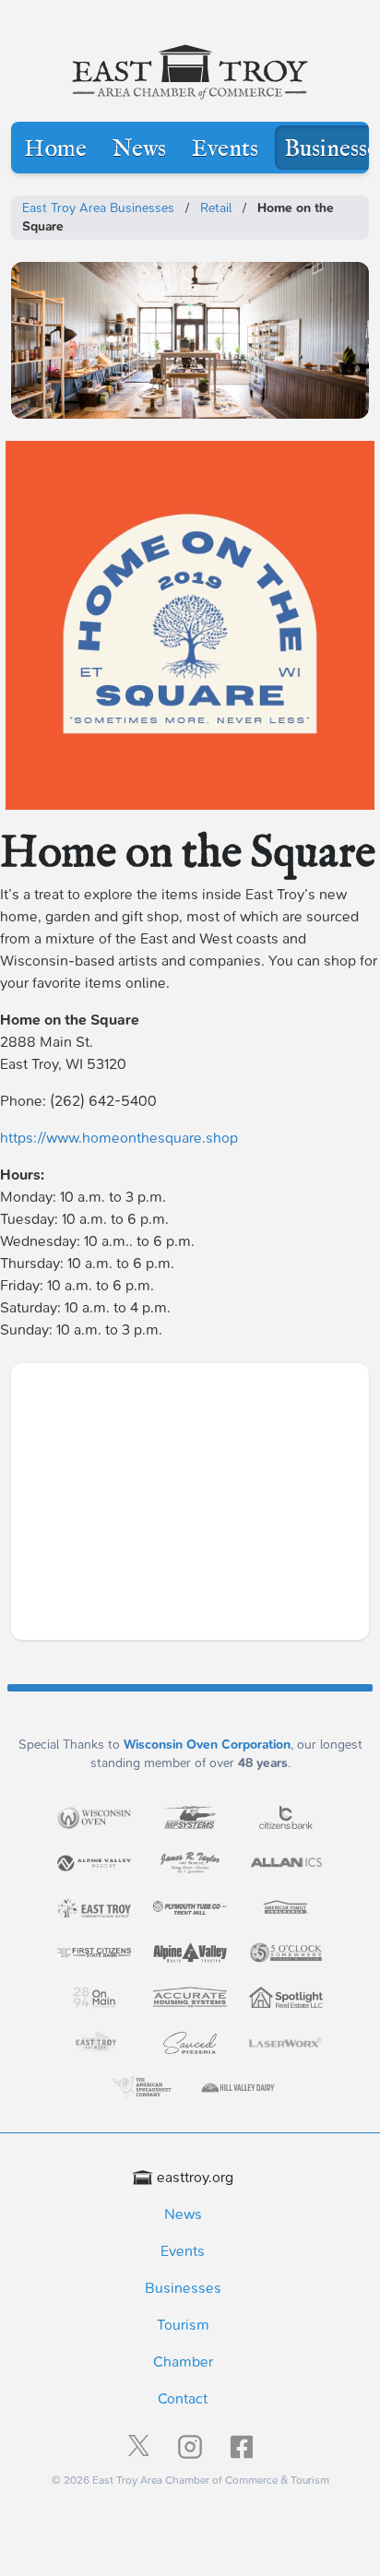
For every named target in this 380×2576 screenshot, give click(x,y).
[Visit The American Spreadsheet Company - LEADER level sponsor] (142, 2088)
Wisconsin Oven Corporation (207, 1745)
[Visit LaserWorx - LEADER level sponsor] (286, 2042)
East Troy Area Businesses (98, 208)
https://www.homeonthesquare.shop (119, 1138)
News (139, 149)
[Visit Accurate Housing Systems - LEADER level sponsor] (190, 1998)
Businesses (183, 2288)
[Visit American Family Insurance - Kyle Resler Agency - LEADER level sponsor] (286, 1908)
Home (55, 149)
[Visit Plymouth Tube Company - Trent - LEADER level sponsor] (190, 1908)
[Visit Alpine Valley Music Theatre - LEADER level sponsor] (190, 1953)
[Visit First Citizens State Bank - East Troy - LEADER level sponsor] (94, 1953)
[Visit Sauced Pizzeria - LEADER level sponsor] (190, 2042)
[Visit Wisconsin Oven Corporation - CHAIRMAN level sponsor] (94, 1817)
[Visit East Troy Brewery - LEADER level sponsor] (94, 2042)
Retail (216, 208)
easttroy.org (195, 2177)
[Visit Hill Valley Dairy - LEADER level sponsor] (238, 2088)
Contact (183, 2398)
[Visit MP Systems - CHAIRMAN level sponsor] (190, 1817)
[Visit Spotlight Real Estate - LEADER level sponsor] (286, 1997)
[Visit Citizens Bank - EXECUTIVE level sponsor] (286, 1817)
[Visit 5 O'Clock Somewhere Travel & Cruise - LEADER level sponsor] (286, 1953)
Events (225, 149)
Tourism (183, 2325)
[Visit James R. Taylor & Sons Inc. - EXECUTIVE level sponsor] (190, 1863)
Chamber (183, 2362)
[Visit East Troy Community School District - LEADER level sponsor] (94, 1908)
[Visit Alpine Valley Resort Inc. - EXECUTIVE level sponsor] (94, 1863)
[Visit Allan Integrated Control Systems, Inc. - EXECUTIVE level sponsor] (286, 1862)
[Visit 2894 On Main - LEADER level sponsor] (94, 1997)
